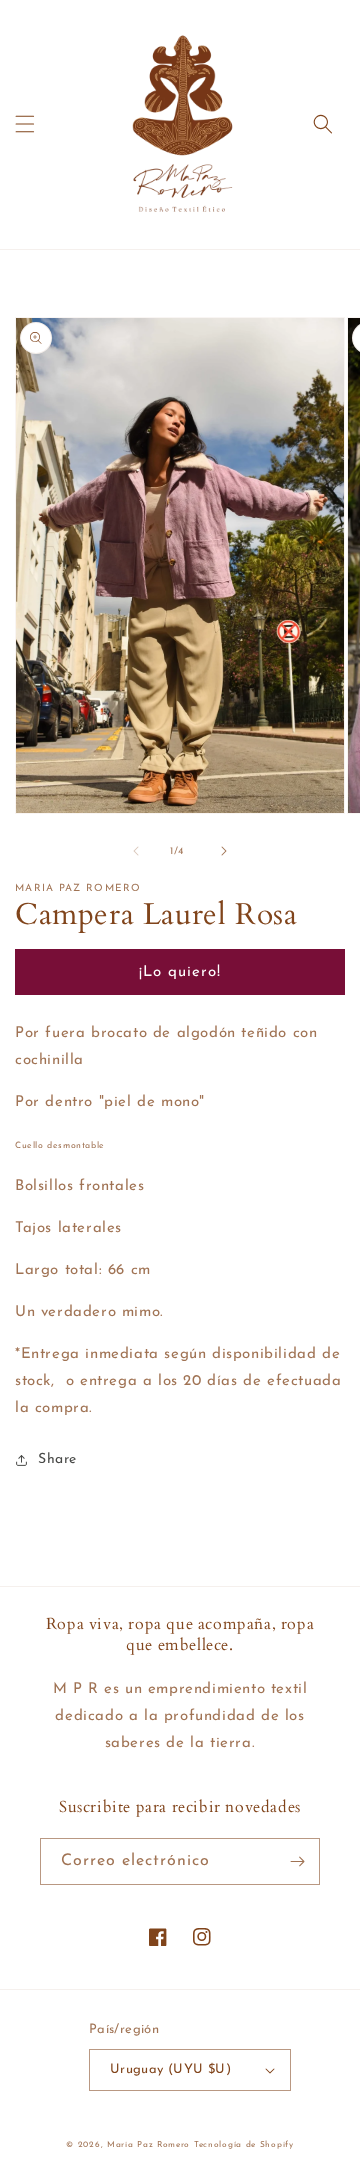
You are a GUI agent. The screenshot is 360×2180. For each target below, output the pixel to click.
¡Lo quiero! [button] (180, 972)
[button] (25, 124)
